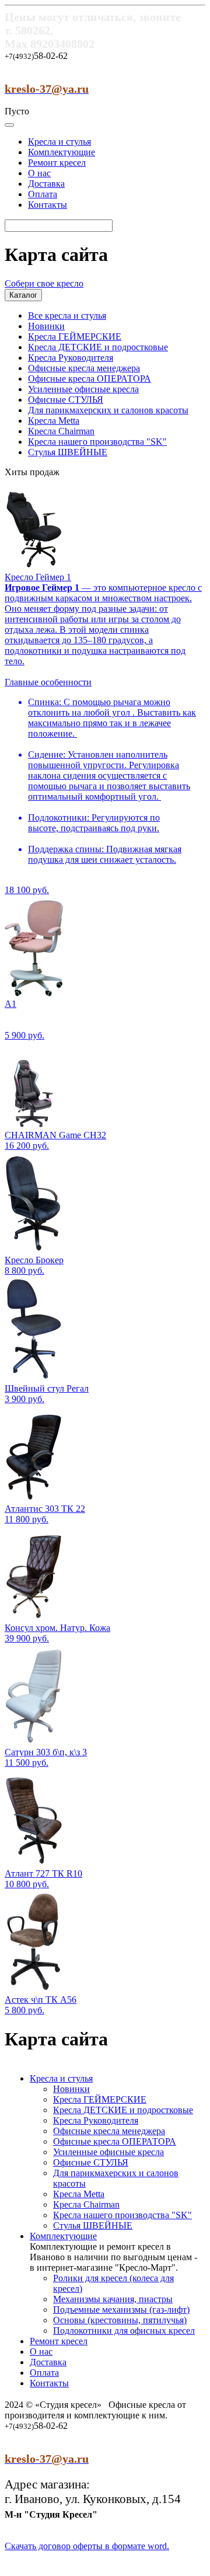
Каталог (23, 295)
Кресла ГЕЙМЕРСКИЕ (75, 337)
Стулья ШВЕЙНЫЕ (68, 452)
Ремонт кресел (57, 163)
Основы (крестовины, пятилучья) (120, 2320)
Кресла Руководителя (71, 358)
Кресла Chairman (61, 431)
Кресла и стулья (60, 142)
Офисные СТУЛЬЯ (66, 400)
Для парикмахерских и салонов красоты (108, 410)
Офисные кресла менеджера (84, 368)
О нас (39, 173)
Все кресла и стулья (67, 316)
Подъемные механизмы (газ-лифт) (121, 2310)
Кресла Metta (54, 421)
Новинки (46, 326)
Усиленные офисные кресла (83, 389)
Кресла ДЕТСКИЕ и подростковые (98, 347)
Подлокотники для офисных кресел (124, 2331)
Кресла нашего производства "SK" (97, 442)
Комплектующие (62, 152)
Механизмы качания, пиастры (113, 2299)
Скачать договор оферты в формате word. (87, 2546)
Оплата (43, 194)
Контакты (48, 205)
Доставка (46, 184)
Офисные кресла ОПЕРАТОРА (90, 379)
